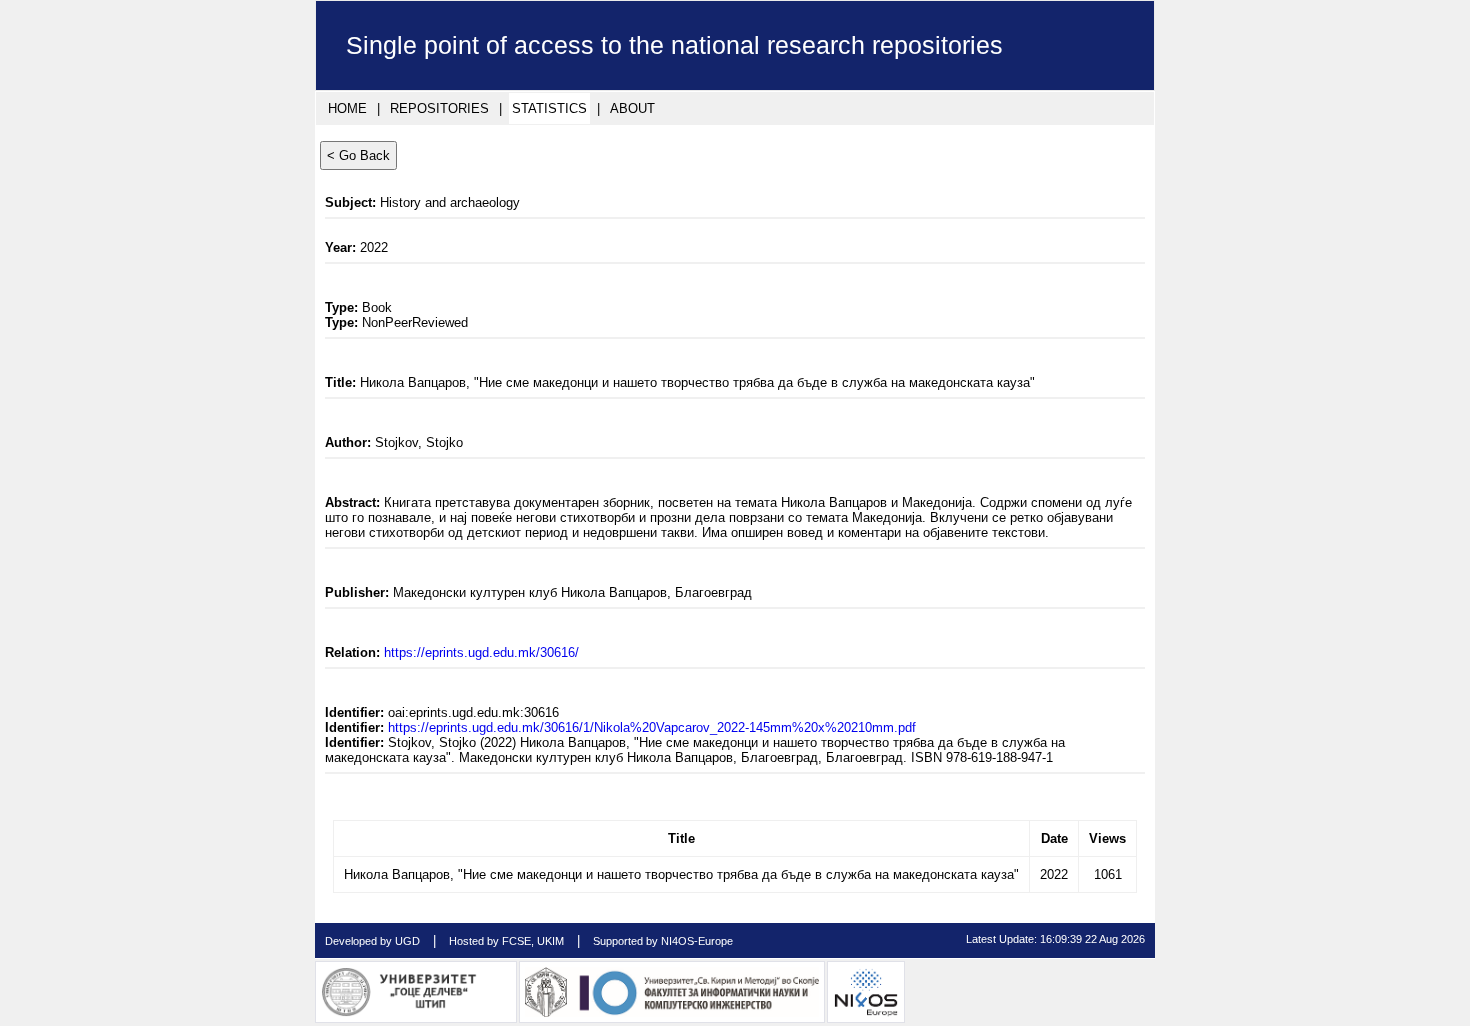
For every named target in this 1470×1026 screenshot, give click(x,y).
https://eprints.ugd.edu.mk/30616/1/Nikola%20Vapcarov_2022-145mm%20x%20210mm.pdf (652, 727)
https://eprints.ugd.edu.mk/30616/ (481, 652)
